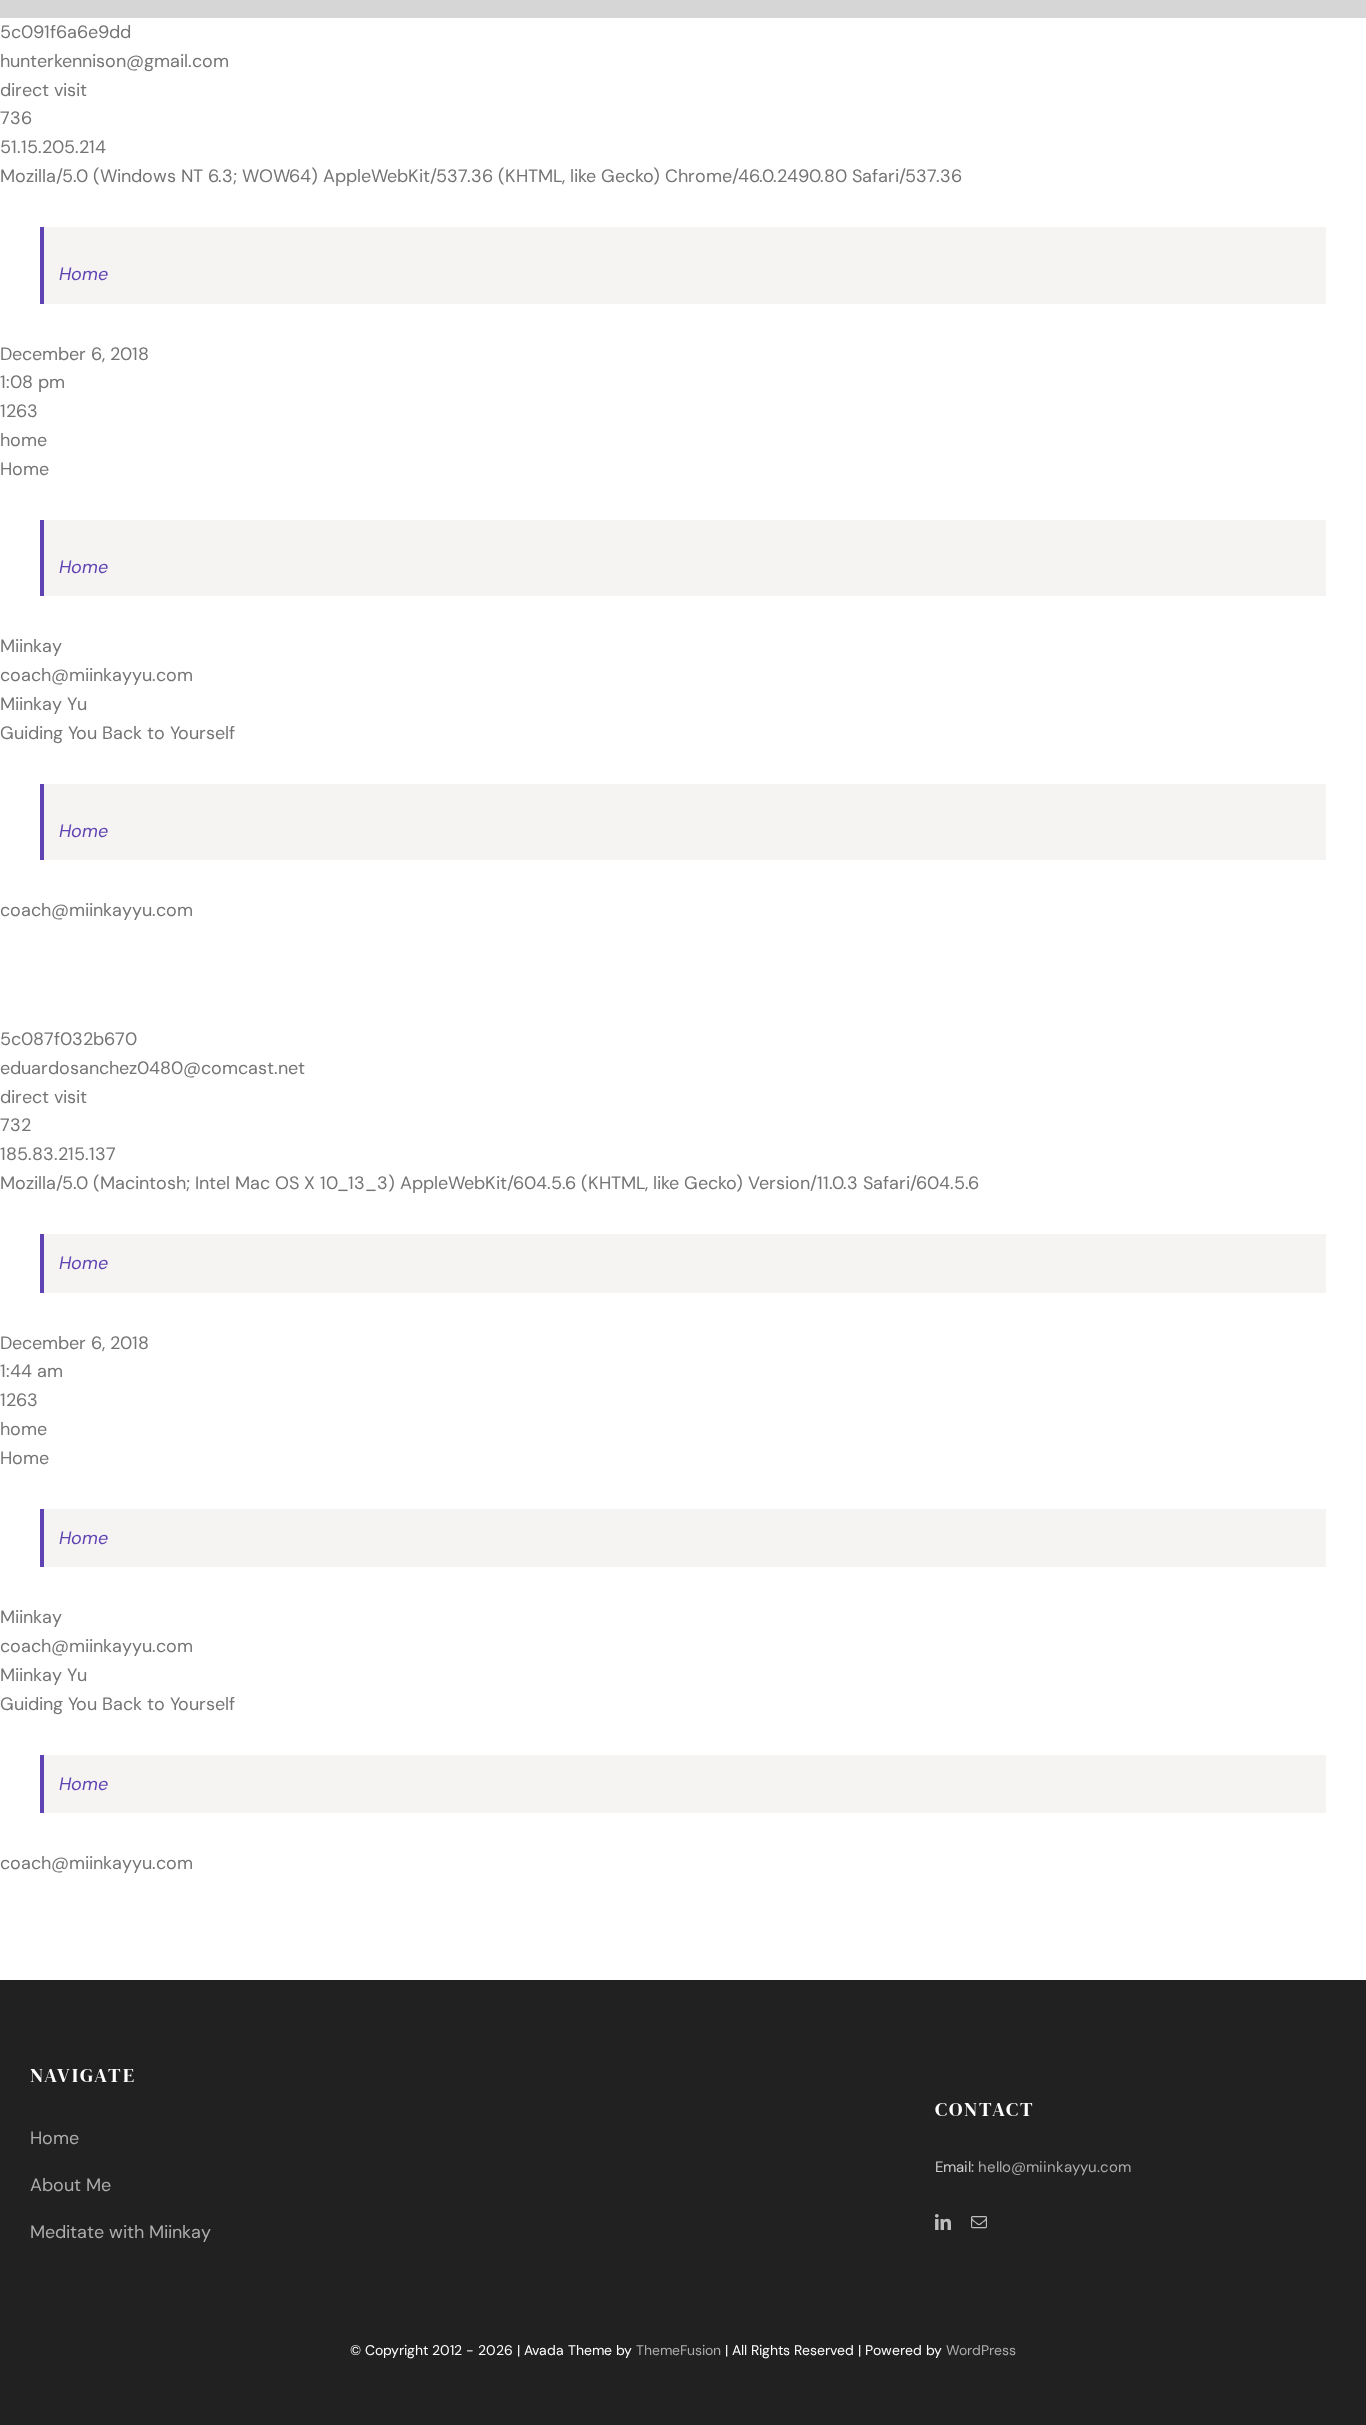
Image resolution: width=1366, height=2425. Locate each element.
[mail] (979, 2222)
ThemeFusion (678, 2350)
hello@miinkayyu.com (1054, 2167)
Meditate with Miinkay (120, 2232)
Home (83, 274)
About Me (70, 2185)
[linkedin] (943, 2222)
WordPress (981, 2350)
